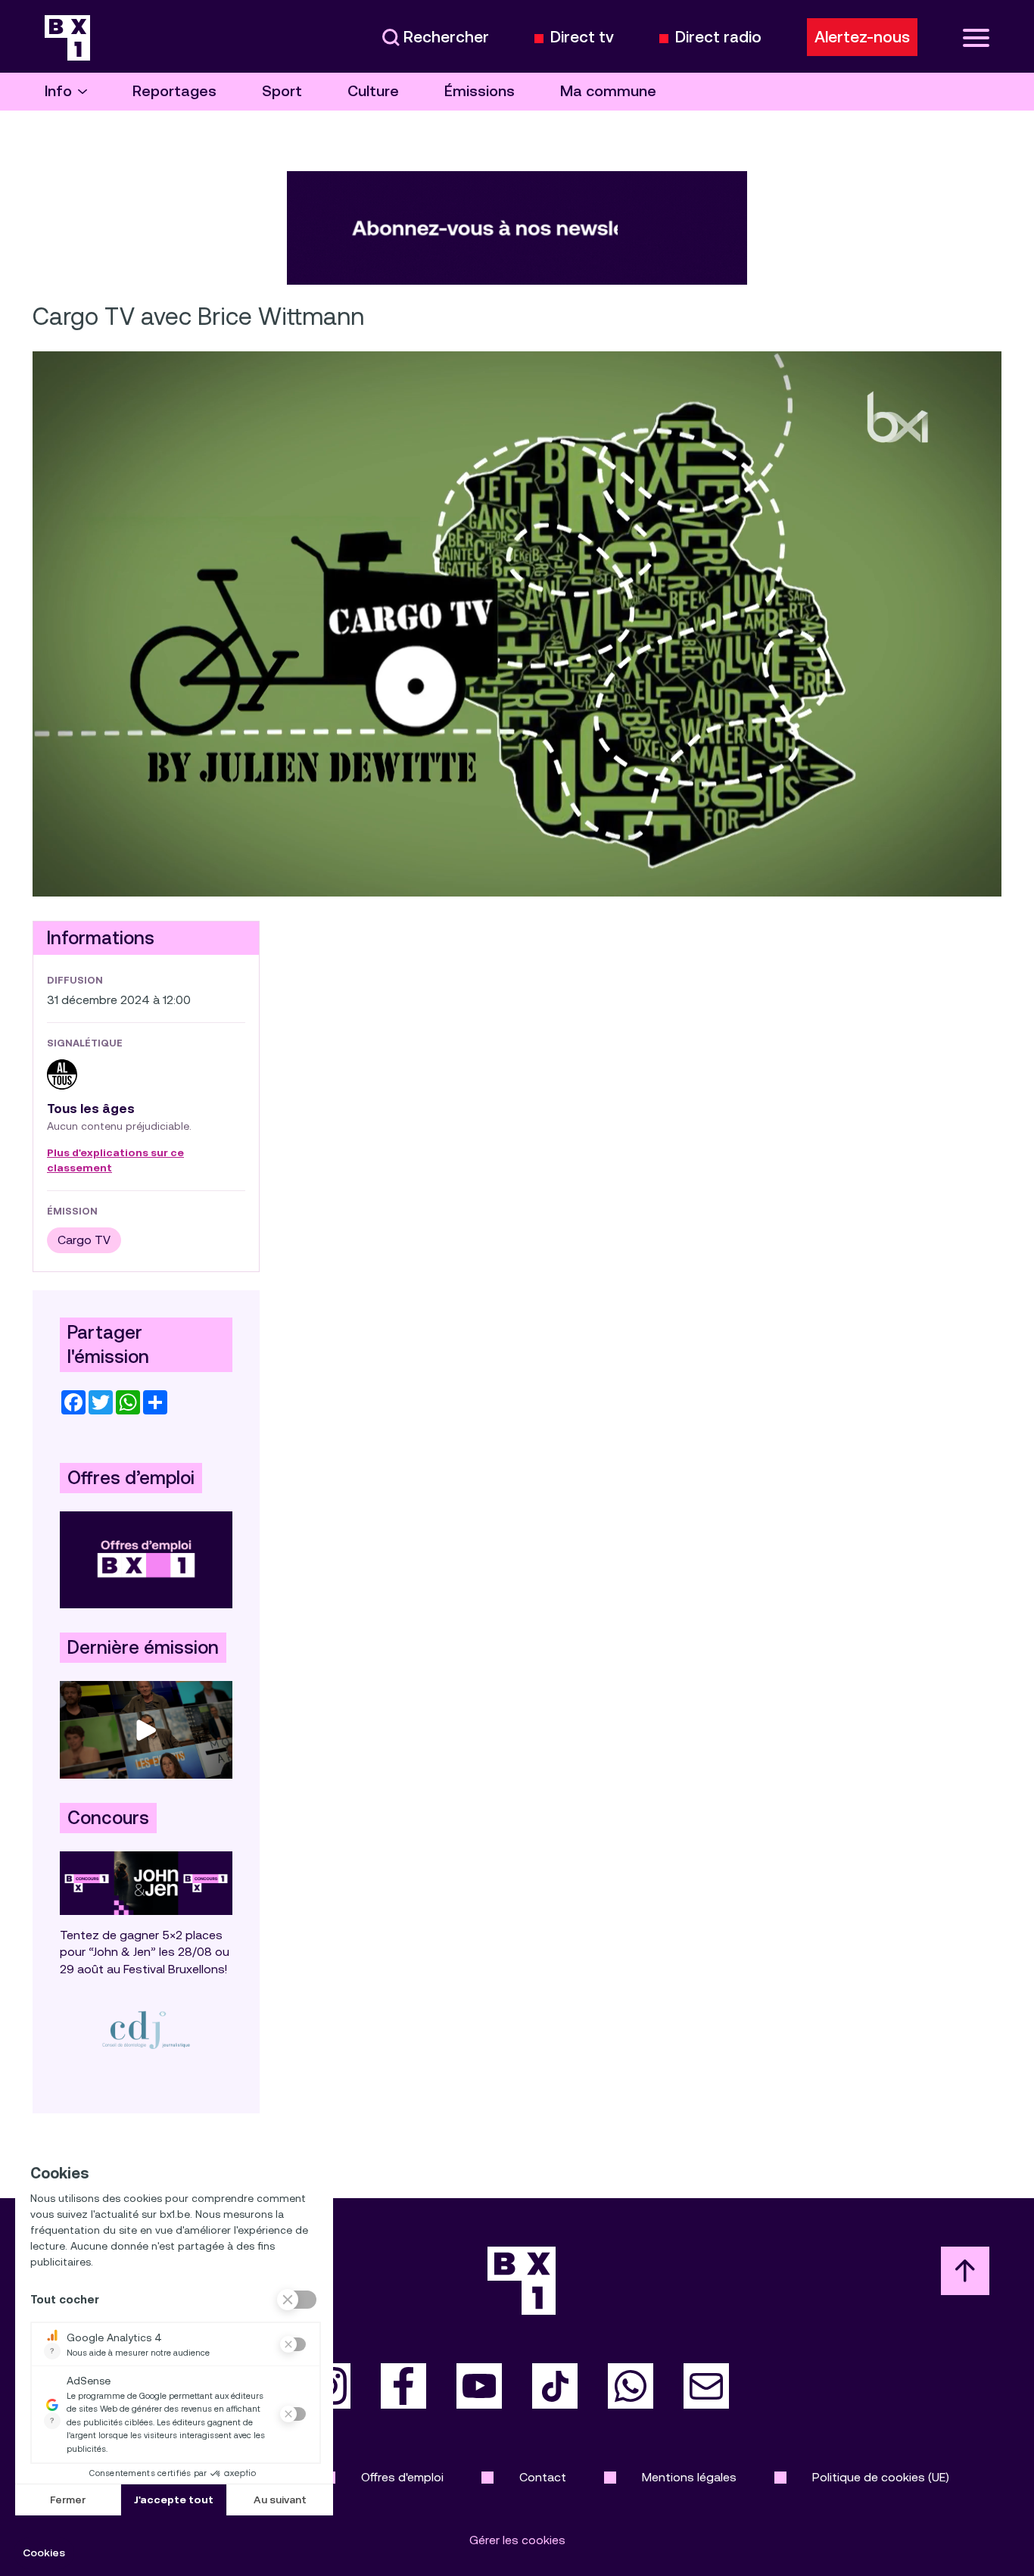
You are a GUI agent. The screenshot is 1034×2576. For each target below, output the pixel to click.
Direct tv (582, 37)
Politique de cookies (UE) (881, 2477)
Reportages (174, 91)
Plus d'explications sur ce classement (115, 1161)
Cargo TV (84, 1240)
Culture (373, 91)
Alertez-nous (862, 37)
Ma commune (608, 91)
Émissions (480, 91)
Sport (282, 91)
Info (58, 91)
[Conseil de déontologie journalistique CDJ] (146, 2030)
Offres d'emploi (402, 2477)
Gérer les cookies (517, 2540)
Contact (543, 2477)
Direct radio (718, 37)
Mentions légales (689, 2477)
